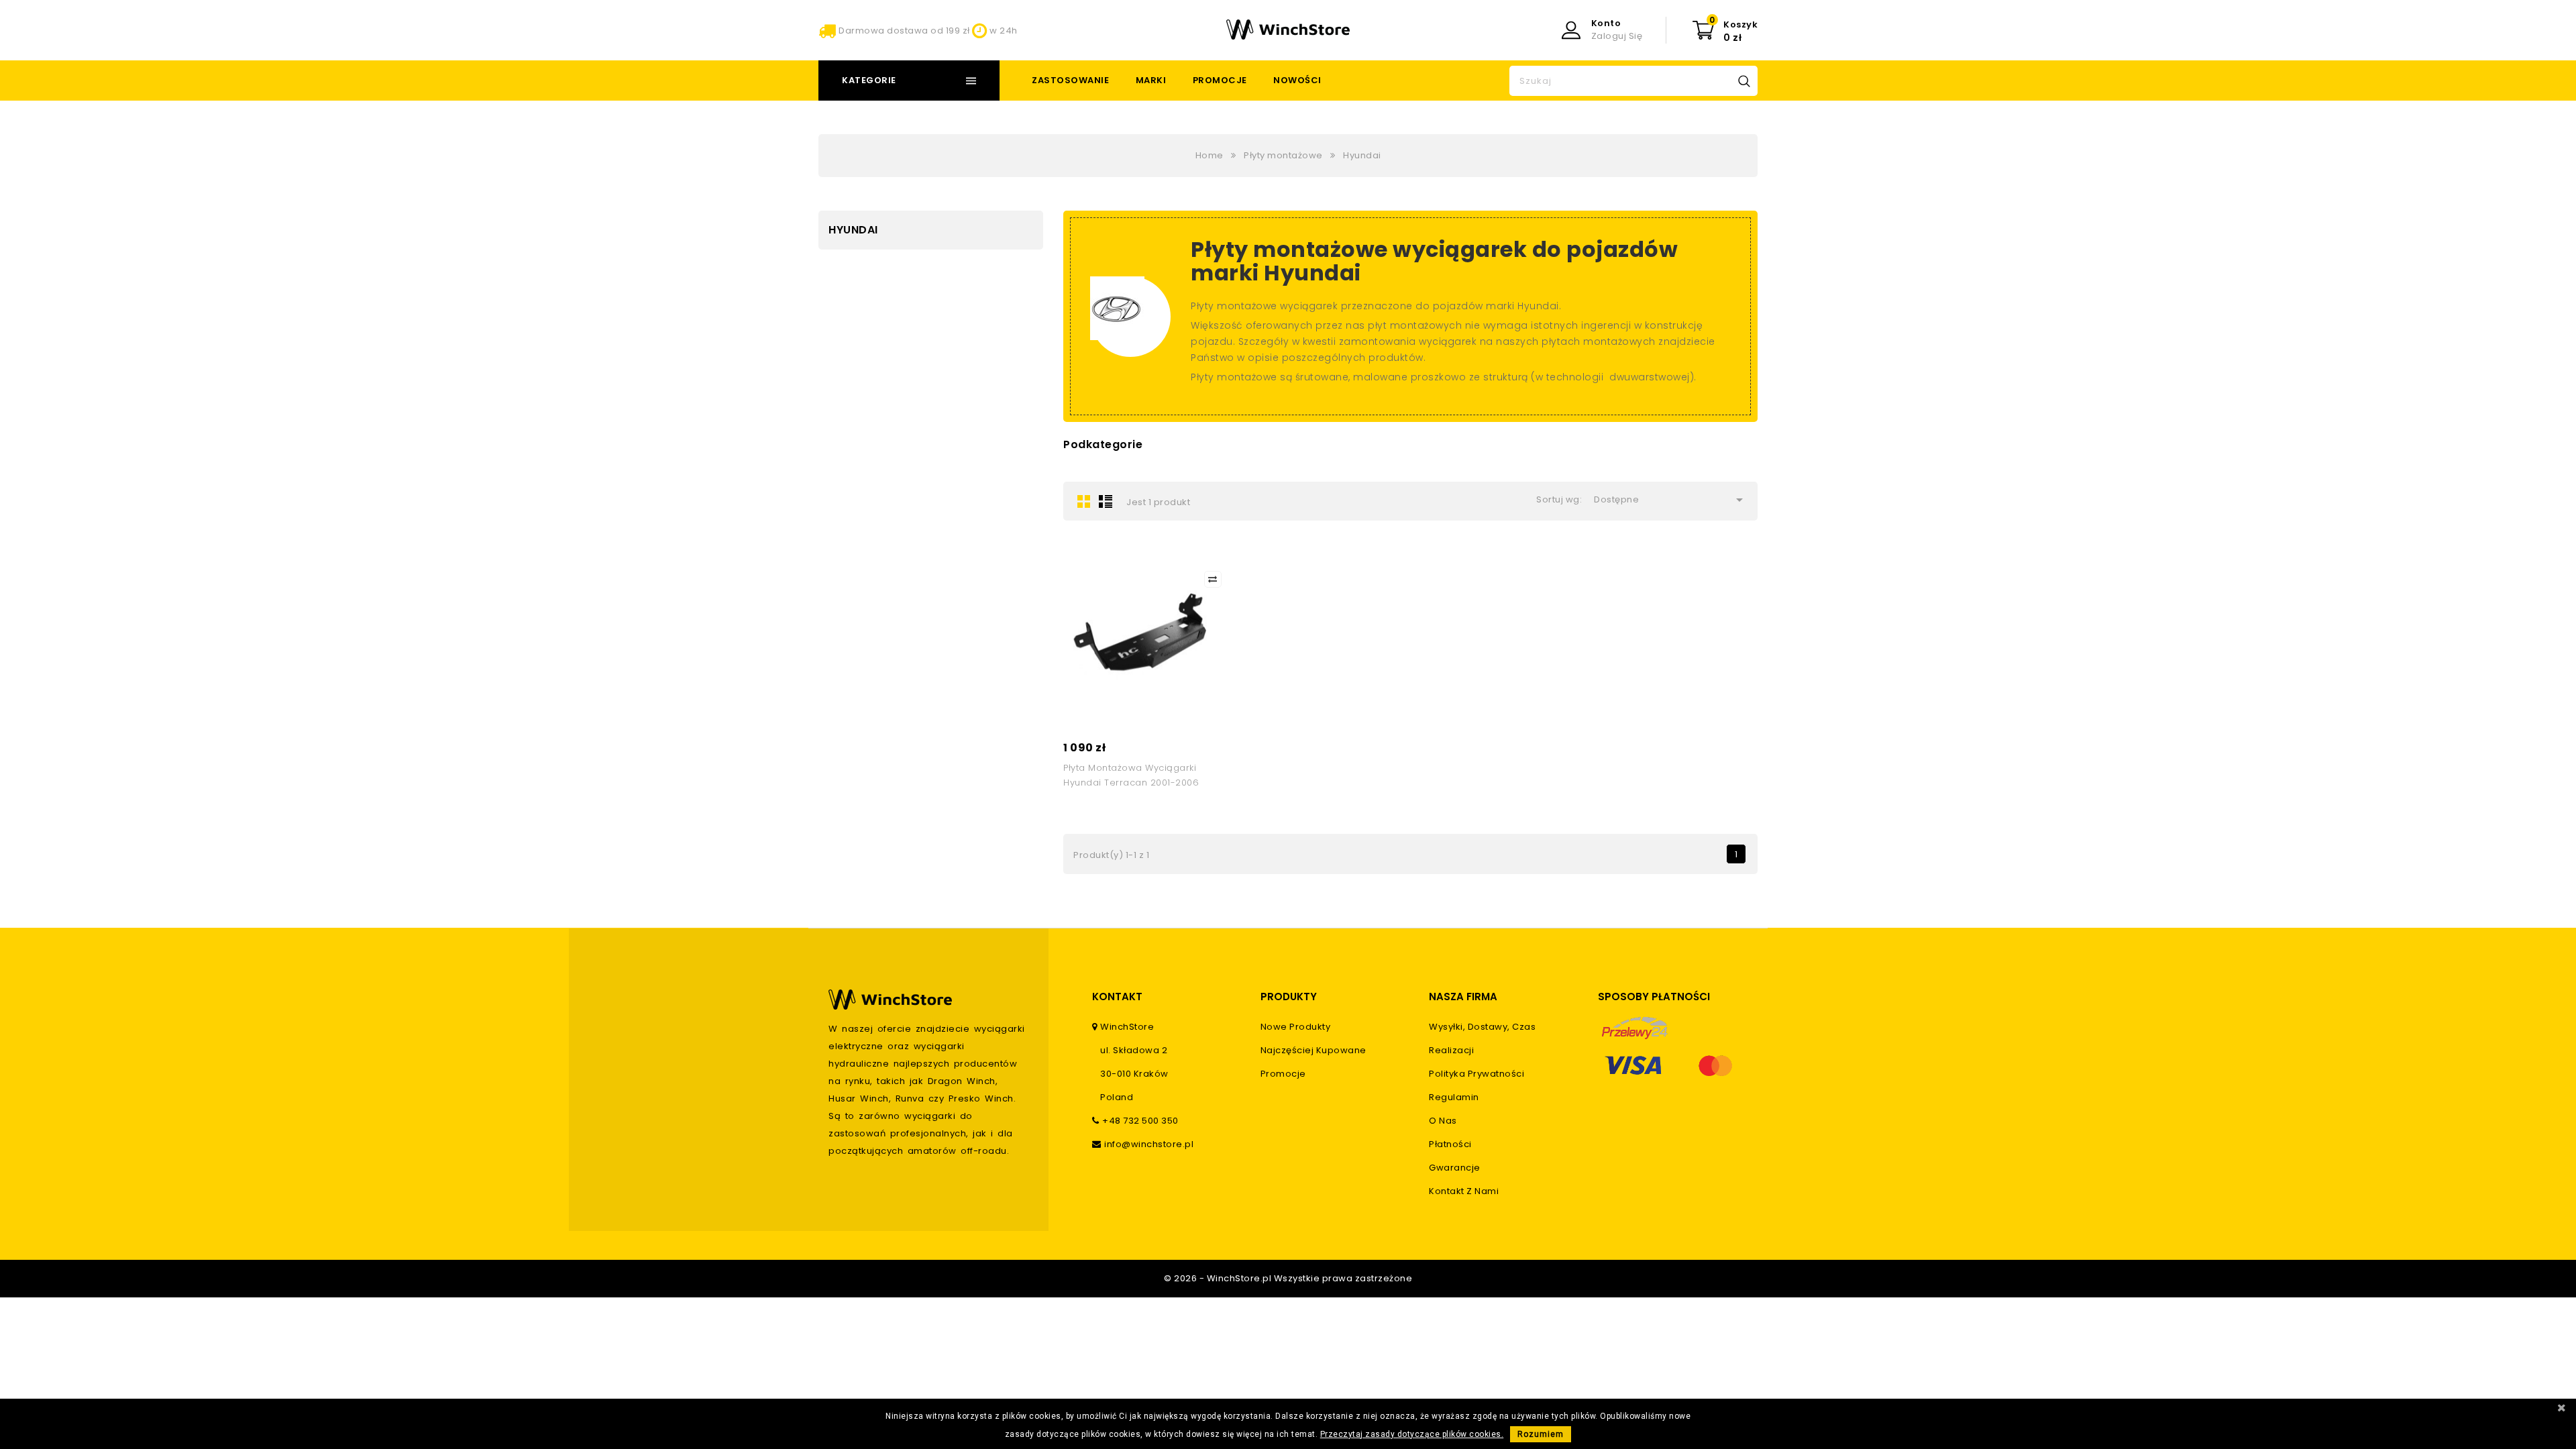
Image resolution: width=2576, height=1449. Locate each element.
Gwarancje (1455, 1168)
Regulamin (1454, 1097)
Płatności (1450, 1144)
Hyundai (853, 230)
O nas (1443, 1121)
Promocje (1220, 80)
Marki (1151, 80)
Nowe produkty (1296, 1027)
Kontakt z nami (1464, 1191)
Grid (1084, 501)
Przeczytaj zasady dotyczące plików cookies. (1412, 1434)
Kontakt (1117, 997)
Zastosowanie (1070, 80)
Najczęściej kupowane (1313, 1050)
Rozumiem (1541, 1434)
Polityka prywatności (1477, 1074)
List (1106, 501)
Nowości (1297, 80)
